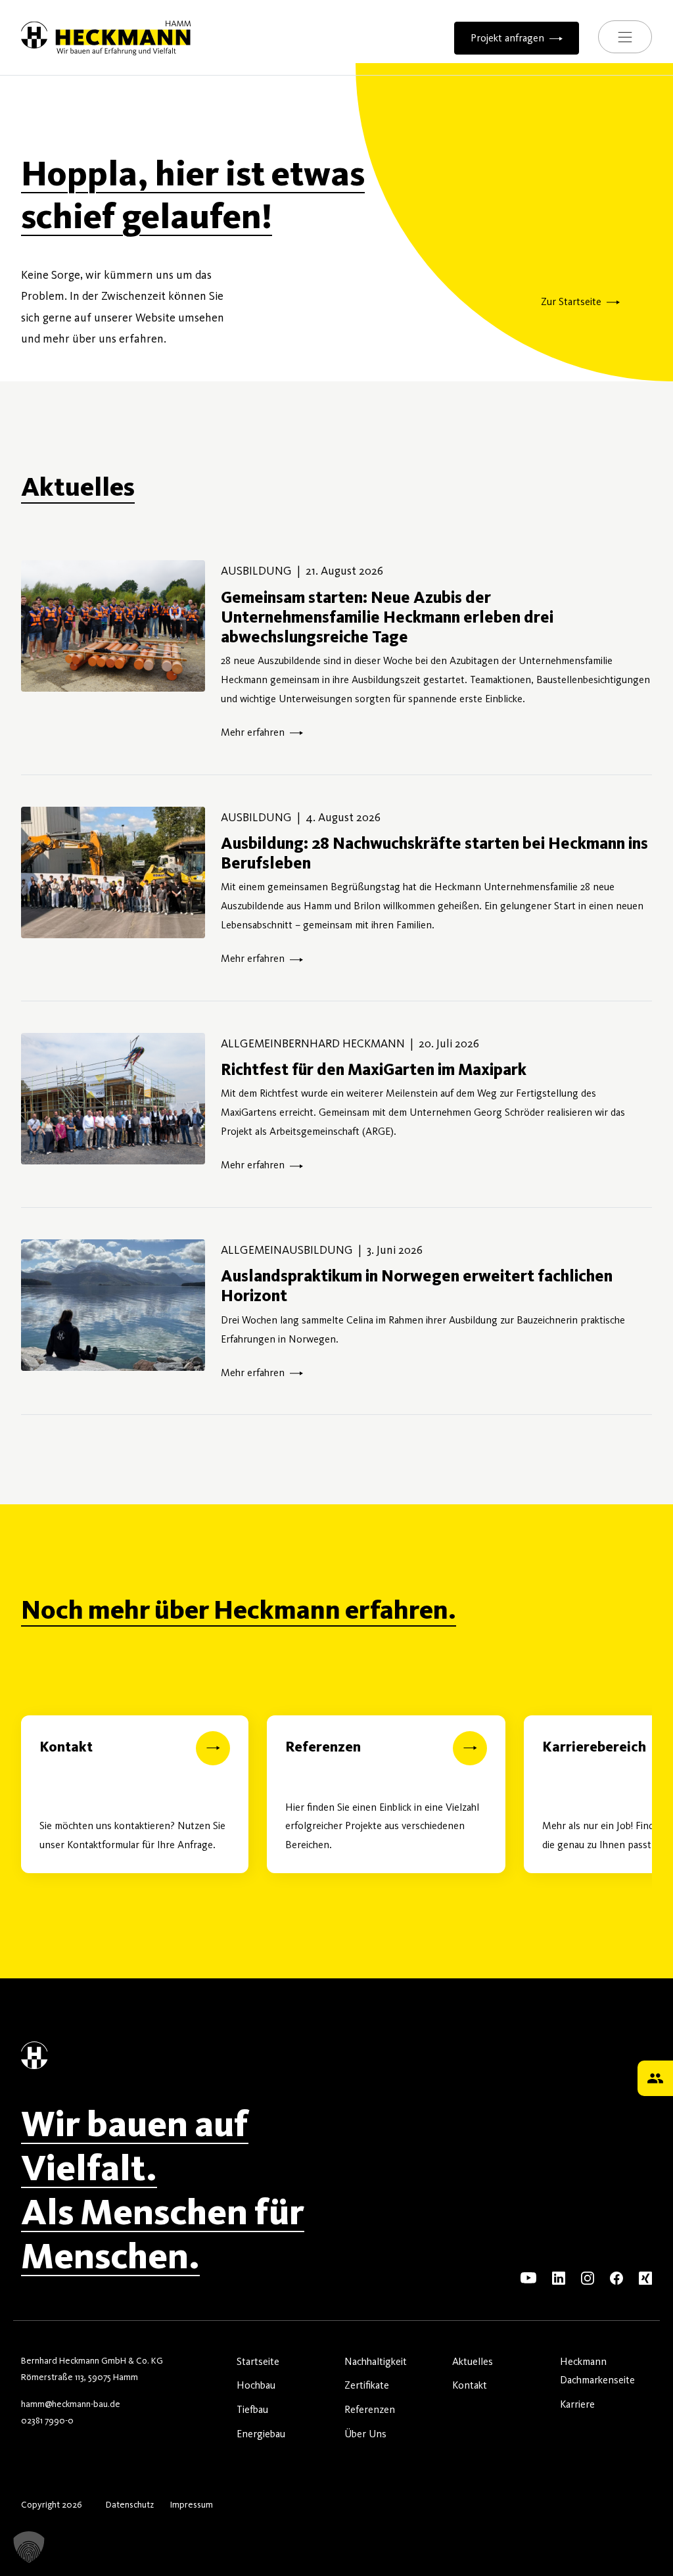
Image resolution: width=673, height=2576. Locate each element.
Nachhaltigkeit (376, 2361)
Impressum (191, 2505)
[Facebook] (616, 2277)
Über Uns (365, 2434)
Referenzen (370, 2409)
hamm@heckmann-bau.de (71, 2404)
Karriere (577, 2404)
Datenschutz (130, 2505)
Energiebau (261, 2434)
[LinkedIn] (559, 2277)
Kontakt (470, 2385)
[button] (29, 2547)
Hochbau (256, 2385)
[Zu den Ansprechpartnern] (655, 2078)
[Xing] (645, 2277)
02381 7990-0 (47, 2421)
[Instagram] (588, 2277)
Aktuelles (473, 2361)
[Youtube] (528, 2277)
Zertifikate (367, 2385)
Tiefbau (252, 2409)
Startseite (258, 2361)
